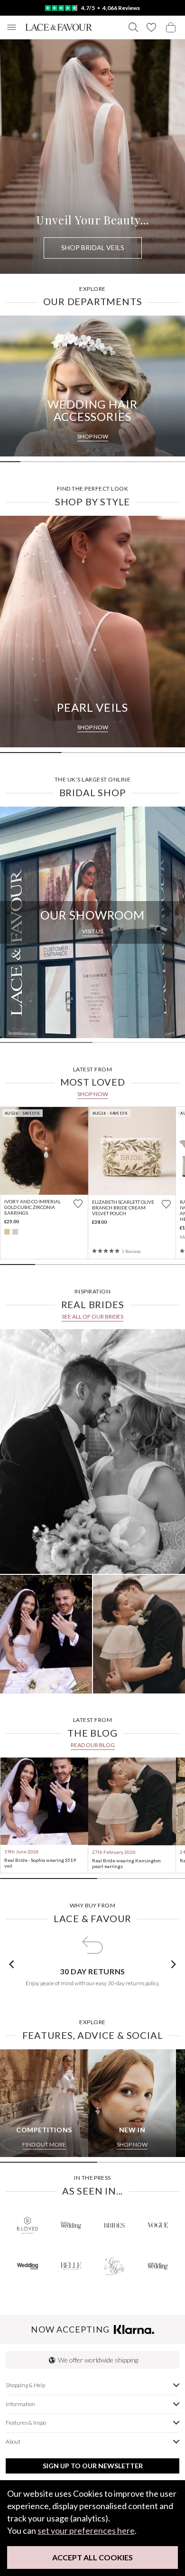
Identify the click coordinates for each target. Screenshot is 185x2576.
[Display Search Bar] (133, 27)
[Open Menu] (12, 27)
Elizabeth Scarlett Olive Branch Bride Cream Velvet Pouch (123, 1208)
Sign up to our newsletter (93, 2466)
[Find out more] (92, 1451)
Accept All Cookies (92, 2557)
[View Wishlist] (151, 27)
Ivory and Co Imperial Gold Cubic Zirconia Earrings (32, 1207)
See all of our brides (92, 1316)
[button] (11, 1964)
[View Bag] (171, 27)
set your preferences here (86, 2530)
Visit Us (92, 931)
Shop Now (93, 1094)
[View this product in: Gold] (7, 1232)
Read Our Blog (93, 1745)
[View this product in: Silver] (15, 1232)
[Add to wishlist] (78, 1204)
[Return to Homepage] (59, 27)
